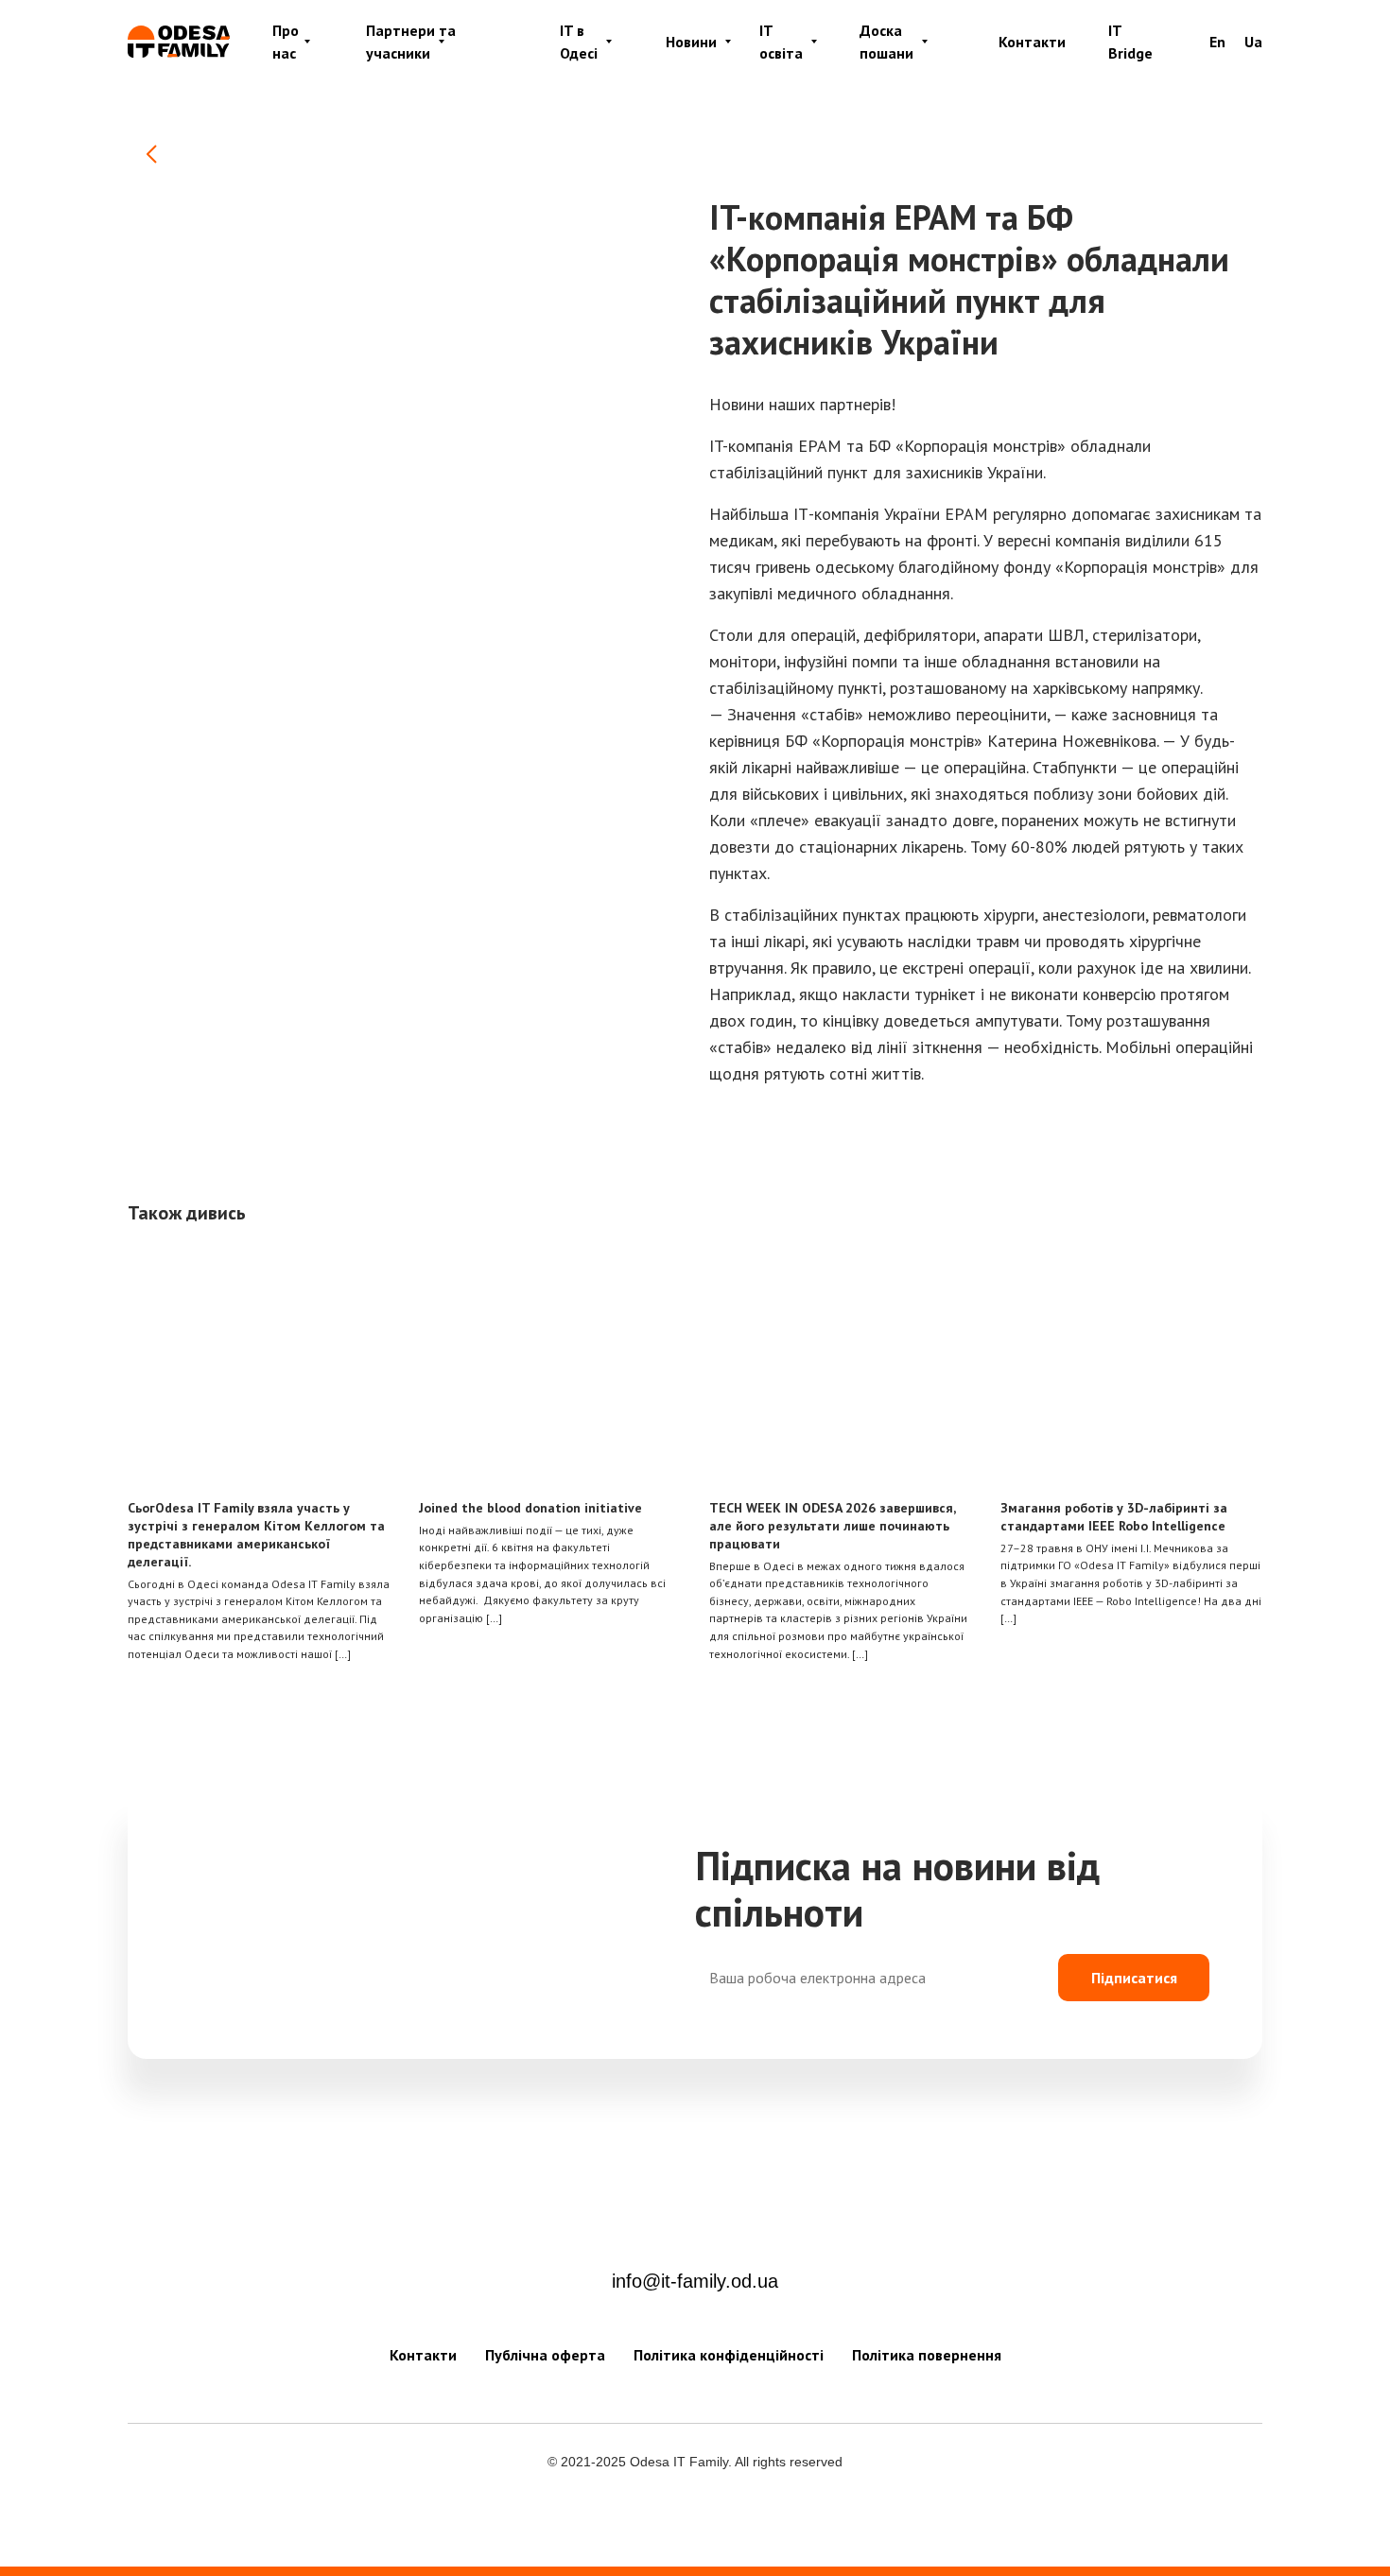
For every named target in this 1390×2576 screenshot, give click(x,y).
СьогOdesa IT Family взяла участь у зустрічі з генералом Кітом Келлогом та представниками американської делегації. (256, 1535)
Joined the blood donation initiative (530, 1508)
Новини (691, 42)
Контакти (1032, 42)
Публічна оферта (545, 2355)
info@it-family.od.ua (695, 2281)
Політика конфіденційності (729, 2355)
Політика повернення (927, 2355)
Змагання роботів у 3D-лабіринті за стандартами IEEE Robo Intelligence (1114, 1517)
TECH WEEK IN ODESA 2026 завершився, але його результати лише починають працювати (832, 1526)
